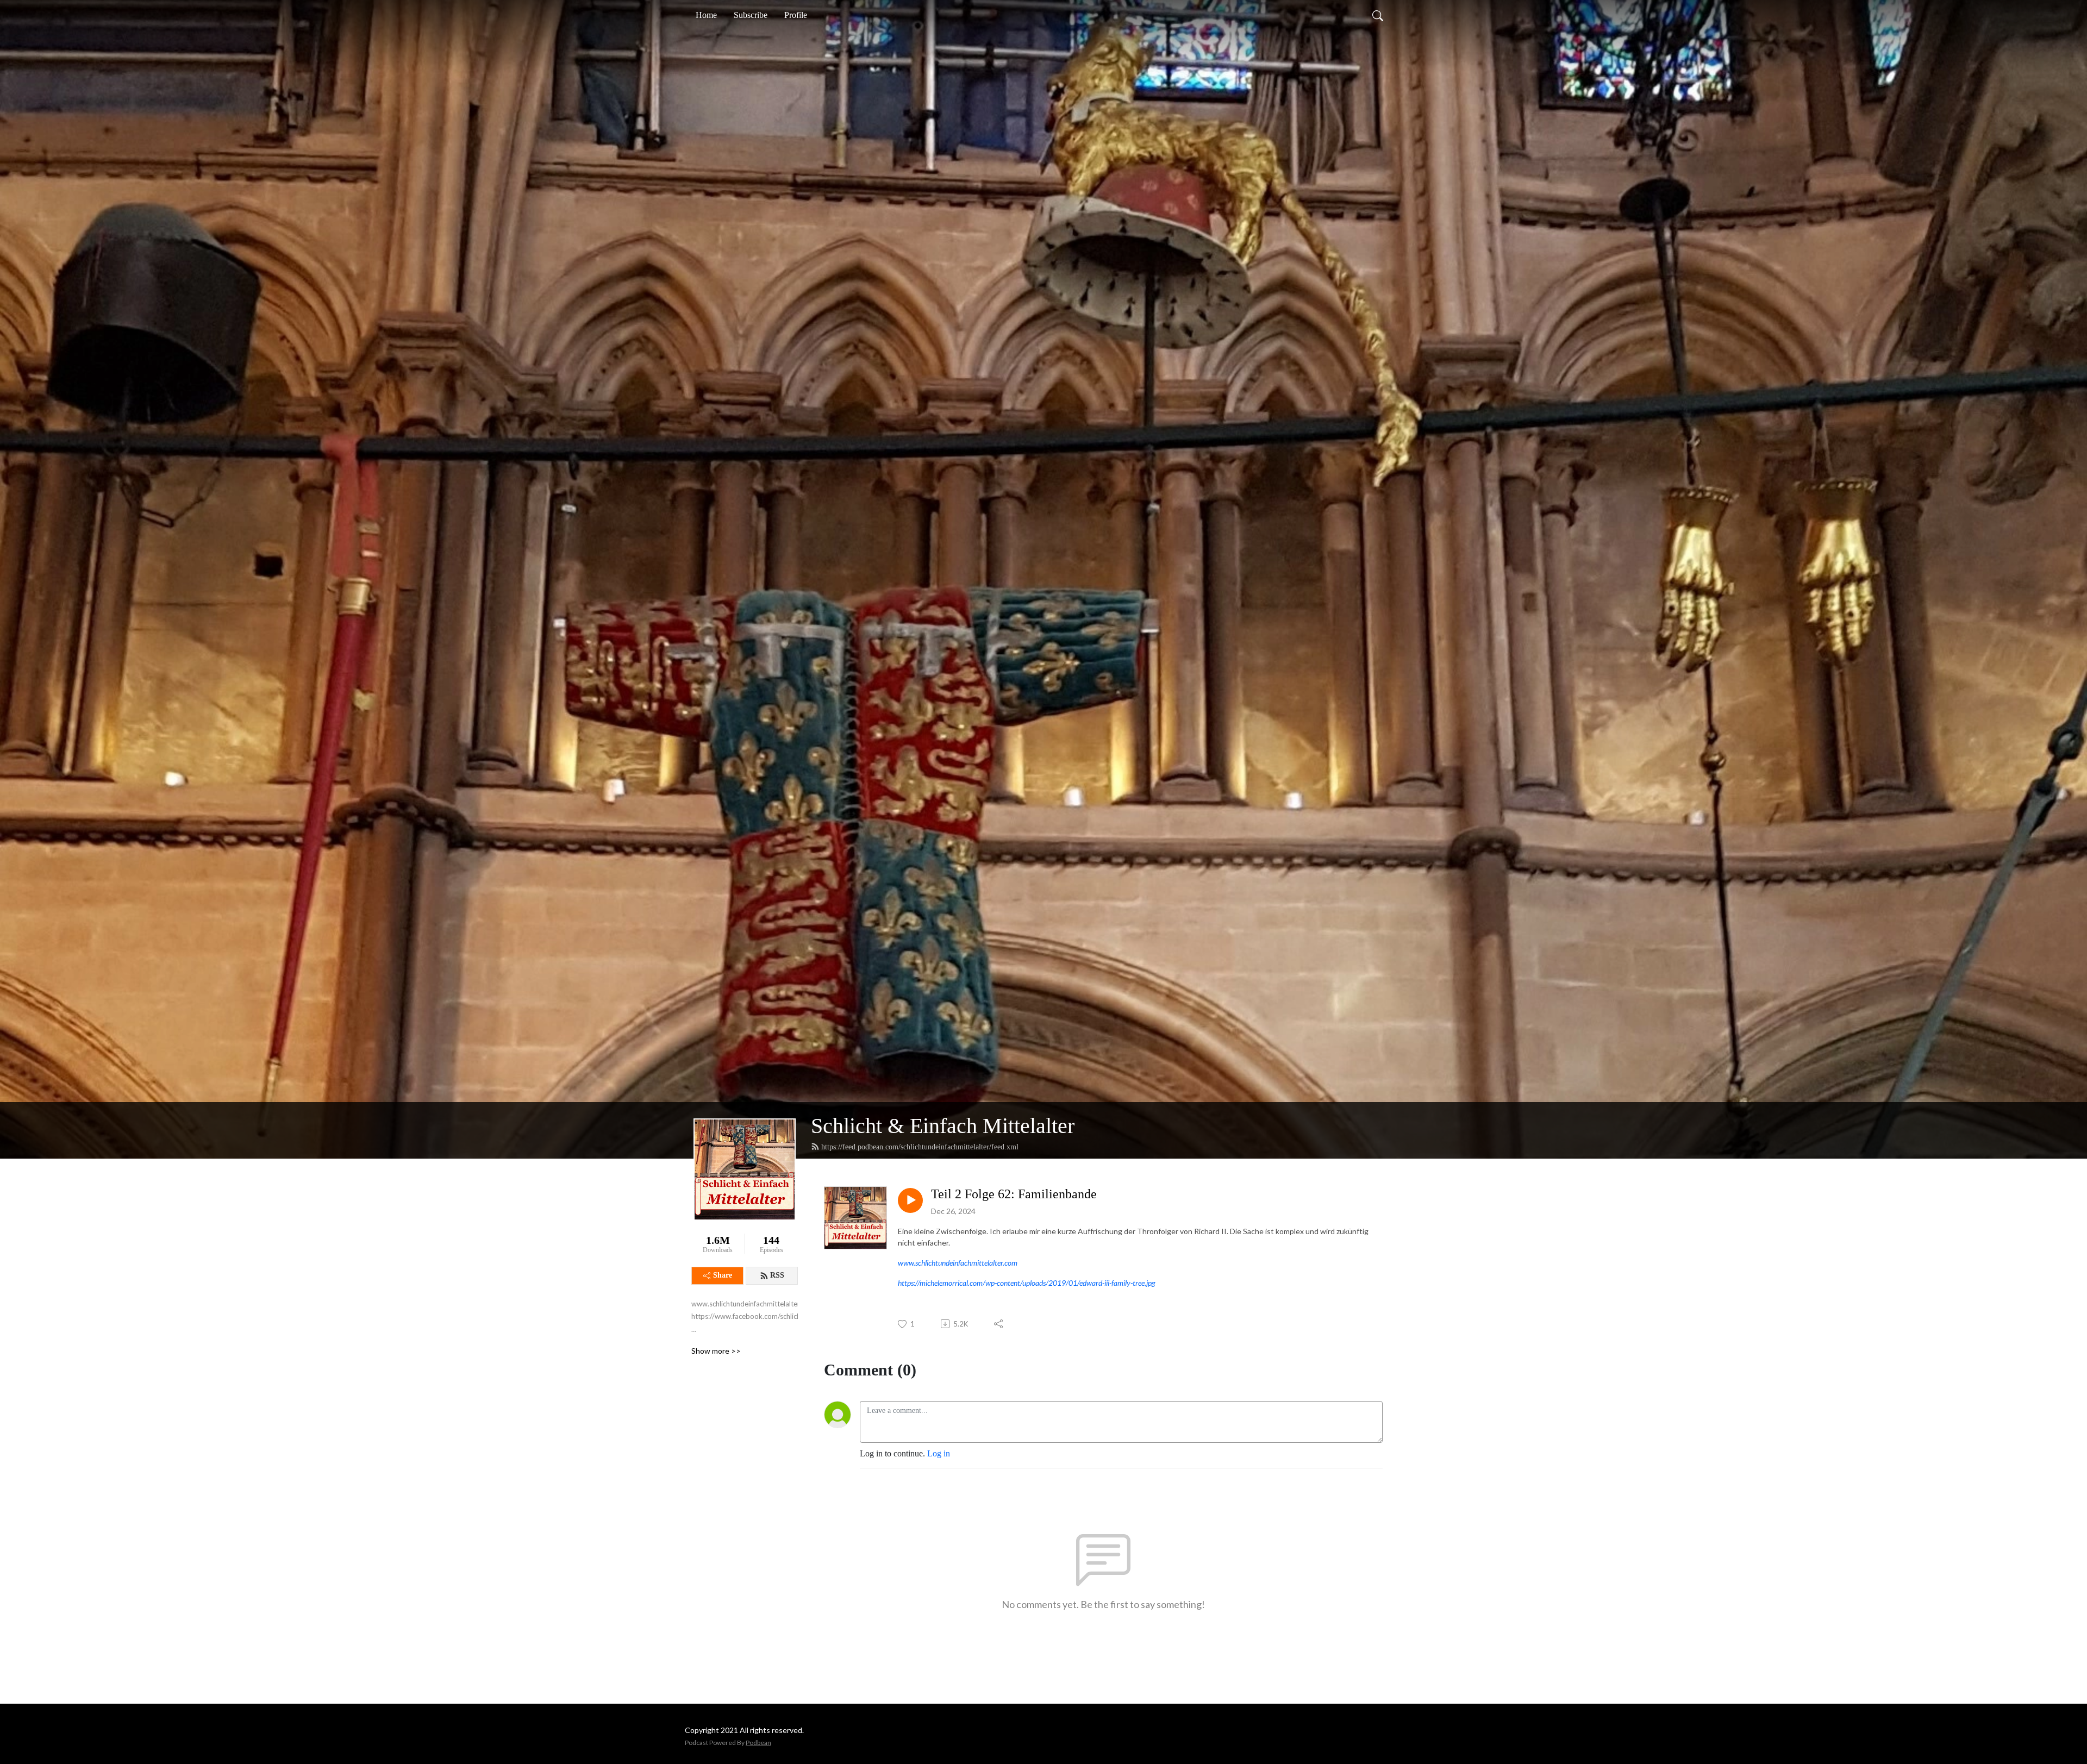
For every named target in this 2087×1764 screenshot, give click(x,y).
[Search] (1378, 15)
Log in (939, 1453)
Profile (796, 15)
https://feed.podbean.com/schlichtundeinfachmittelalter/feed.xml (920, 1147)
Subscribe (751, 15)
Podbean (758, 1743)
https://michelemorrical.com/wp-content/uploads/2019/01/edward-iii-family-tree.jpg (1027, 1283)
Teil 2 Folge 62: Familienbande (1014, 1194)
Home (706, 15)
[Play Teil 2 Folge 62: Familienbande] (910, 1200)
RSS (777, 1275)
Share (723, 1275)
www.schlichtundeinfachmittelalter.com (958, 1263)
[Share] (999, 1324)
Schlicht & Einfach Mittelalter (943, 1126)
